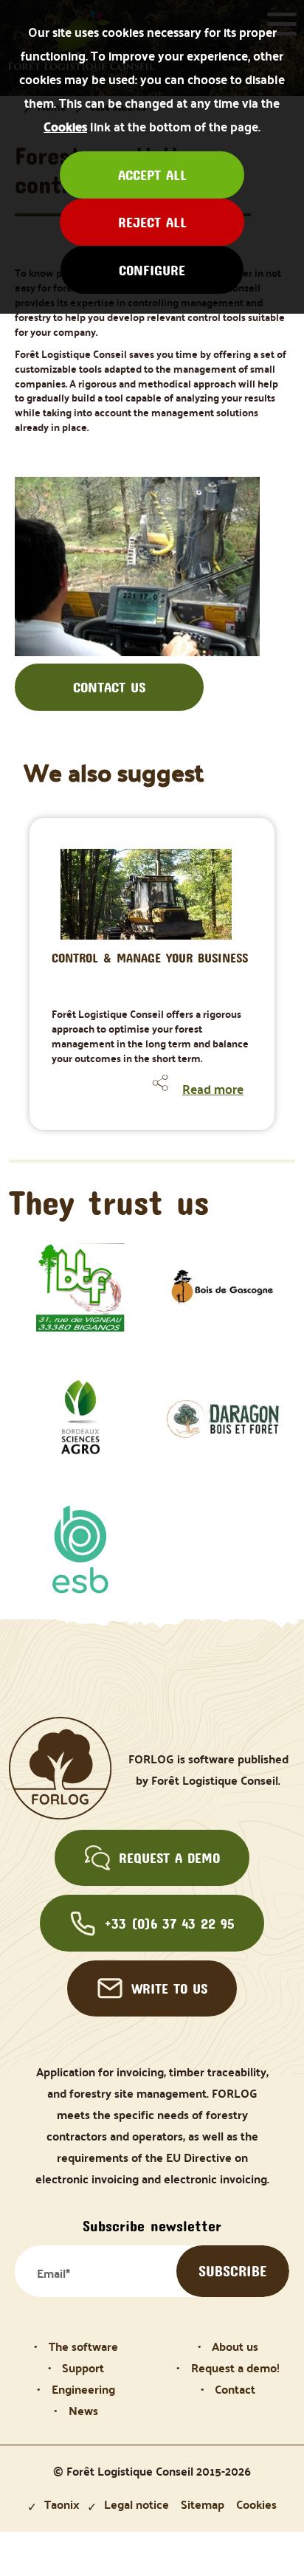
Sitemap (203, 2504)
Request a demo (169, 1858)
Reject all (152, 222)
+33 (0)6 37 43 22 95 (169, 1924)
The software (83, 2346)
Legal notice (137, 2504)
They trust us (109, 1202)
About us (235, 2346)
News (83, 2410)
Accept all (152, 175)
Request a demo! (235, 2367)
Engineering (83, 2389)
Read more (213, 1089)
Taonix (62, 2504)
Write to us (169, 1988)
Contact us (109, 687)
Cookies (65, 126)
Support (83, 2367)
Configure (152, 270)
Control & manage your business (150, 958)
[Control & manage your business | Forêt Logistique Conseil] (107, 874)
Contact (235, 2389)
